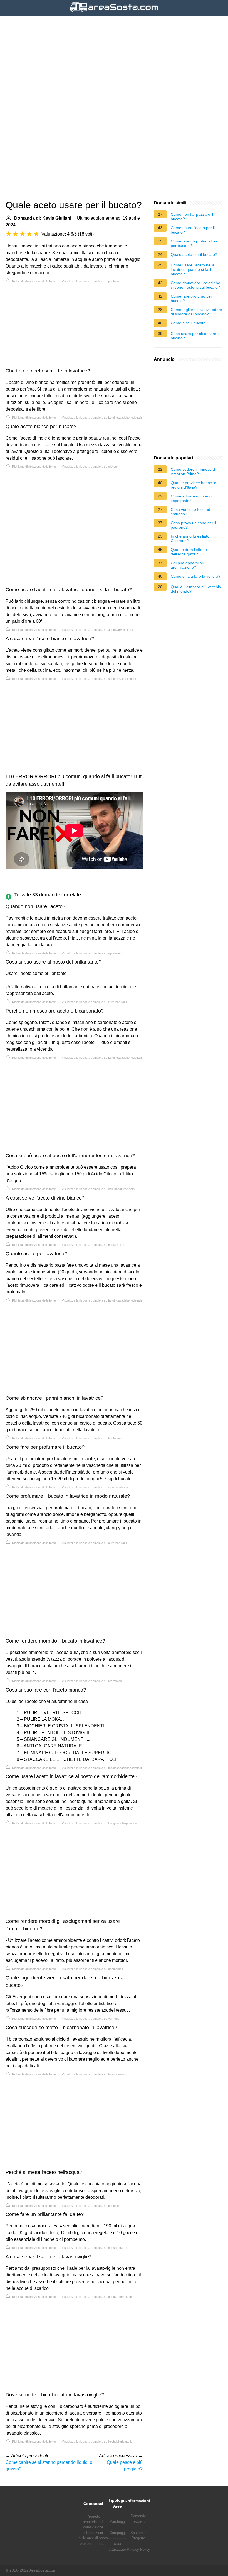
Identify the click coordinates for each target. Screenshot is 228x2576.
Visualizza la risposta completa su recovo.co (92, 1681)
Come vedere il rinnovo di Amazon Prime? (193, 472)
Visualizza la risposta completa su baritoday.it (92, 1438)
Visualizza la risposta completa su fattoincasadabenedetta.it (102, 418)
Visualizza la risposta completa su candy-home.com (97, 2297)
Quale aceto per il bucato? (194, 254)
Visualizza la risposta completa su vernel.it (90, 2019)
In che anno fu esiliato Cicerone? (190, 538)
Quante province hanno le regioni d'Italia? (194, 485)
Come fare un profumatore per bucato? (194, 243)
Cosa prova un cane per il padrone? (193, 525)
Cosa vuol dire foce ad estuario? (190, 512)
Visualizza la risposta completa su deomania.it (93, 1969)
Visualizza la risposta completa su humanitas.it (93, 1245)
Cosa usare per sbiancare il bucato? (195, 336)
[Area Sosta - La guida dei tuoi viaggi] (114, 12)
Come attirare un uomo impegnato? (191, 498)
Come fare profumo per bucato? (191, 298)
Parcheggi (118, 2522)
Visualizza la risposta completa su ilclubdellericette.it (97, 2442)
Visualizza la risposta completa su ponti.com (91, 281)
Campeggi (118, 2533)
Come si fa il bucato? (189, 323)
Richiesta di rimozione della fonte (34, 281)
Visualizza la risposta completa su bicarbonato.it (94, 2074)
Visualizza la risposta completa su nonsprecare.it (95, 2248)
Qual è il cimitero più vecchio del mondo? (196, 589)
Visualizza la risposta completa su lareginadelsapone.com (101, 1823)
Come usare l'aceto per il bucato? (193, 230)
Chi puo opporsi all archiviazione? (187, 565)
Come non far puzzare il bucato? (192, 217)
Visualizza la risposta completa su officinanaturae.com (98, 1189)
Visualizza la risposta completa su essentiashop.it (95, 1487)
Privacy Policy (138, 2549)
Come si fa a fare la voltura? (196, 576)
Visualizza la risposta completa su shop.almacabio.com (99, 679)
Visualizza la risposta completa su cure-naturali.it (95, 1002)
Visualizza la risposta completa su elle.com (91, 467)
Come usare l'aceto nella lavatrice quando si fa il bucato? (193, 269)
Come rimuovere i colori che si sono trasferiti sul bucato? (195, 285)
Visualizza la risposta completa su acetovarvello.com (97, 630)
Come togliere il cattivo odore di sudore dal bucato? (196, 312)
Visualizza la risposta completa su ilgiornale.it (92, 953)
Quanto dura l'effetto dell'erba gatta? (189, 552)
